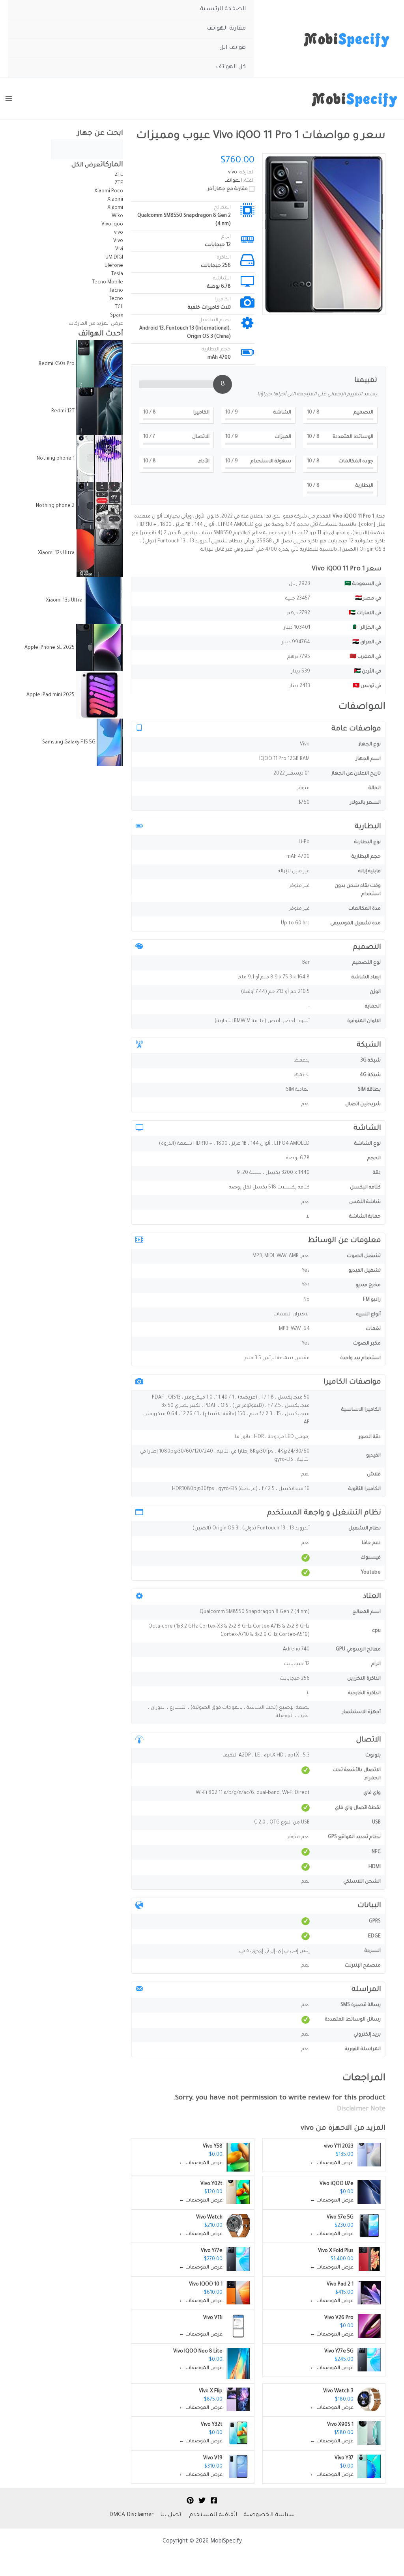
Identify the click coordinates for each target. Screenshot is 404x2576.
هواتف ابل (233, 48)
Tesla (117, 274)
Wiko (117, 216)
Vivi (119, 250)
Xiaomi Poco (109, 192)
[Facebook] (214, 2500)
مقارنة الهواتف (226, 29)
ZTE (119, 175)
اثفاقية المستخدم (213, 2515)
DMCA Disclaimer (132, 2515)
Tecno (115, 291)
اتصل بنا (171, 2515)
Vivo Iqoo (112, 225)
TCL (119, 307)
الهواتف (233, 181)
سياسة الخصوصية (269, 2515)
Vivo (118, 241)
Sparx (117, 316)
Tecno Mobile (108, 283)
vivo (307, 2129)
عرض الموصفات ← (332, 2163)
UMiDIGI (114, 258)
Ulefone (114, 266)
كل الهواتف (231, 67)
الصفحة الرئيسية (223, 9)
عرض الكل (86, 165)
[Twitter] (202, 2500)
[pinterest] (190, 2500)
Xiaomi (115, 200)
